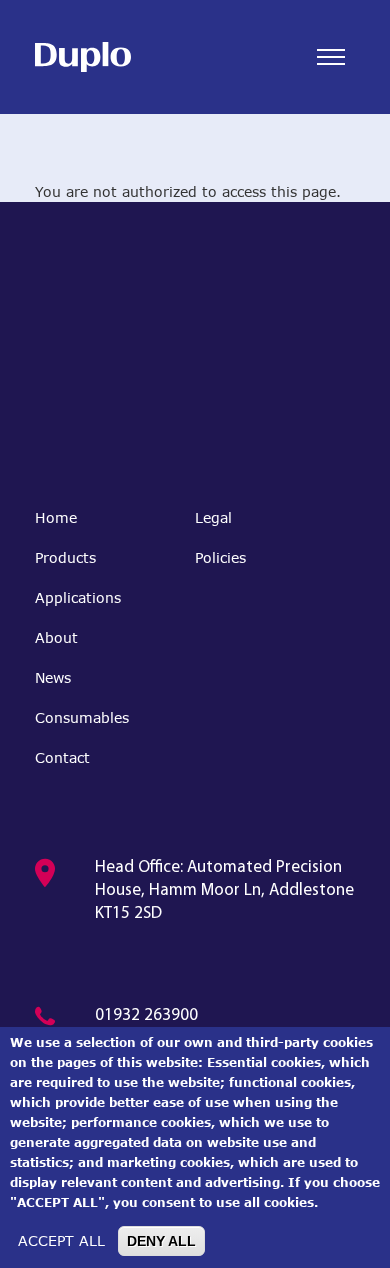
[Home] (83, 57)
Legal (213, 517)
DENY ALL (161, 1241)
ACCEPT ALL (61, 1240)
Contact (62, 757)
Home (56, 517)
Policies (220, 557)
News (53, 677)
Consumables (82, 717)
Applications (78, 597)
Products (65, 557)
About (56, 637)
